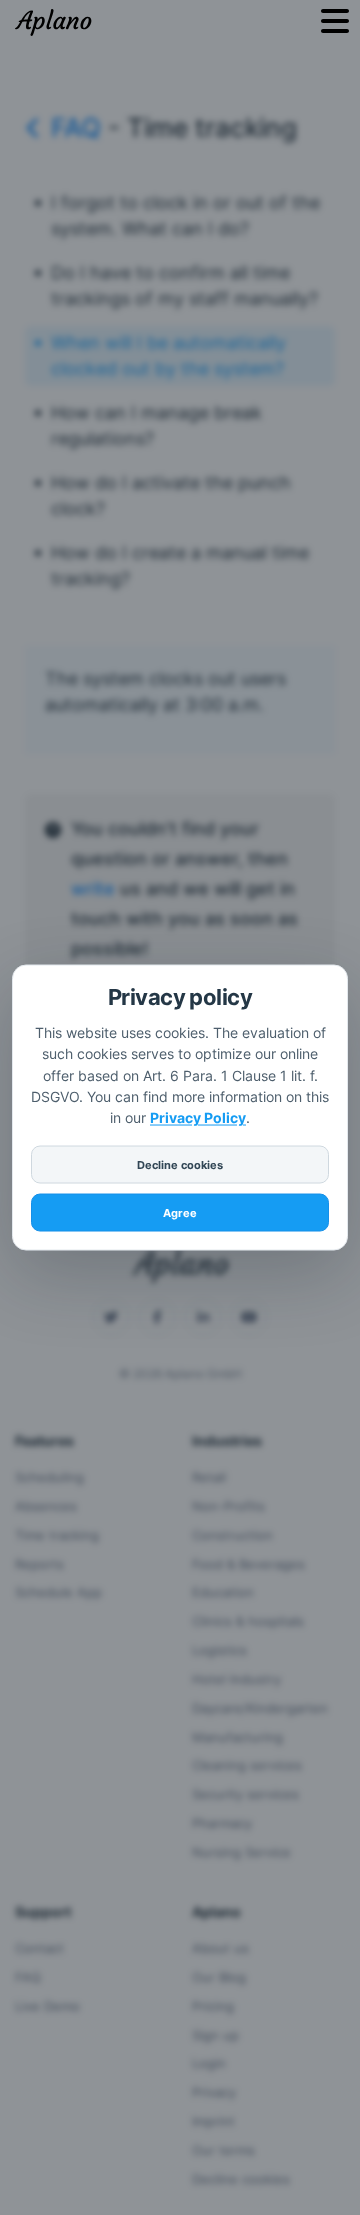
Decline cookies (180, 1165)
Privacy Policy (198, 1117)
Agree (180, 1213)
